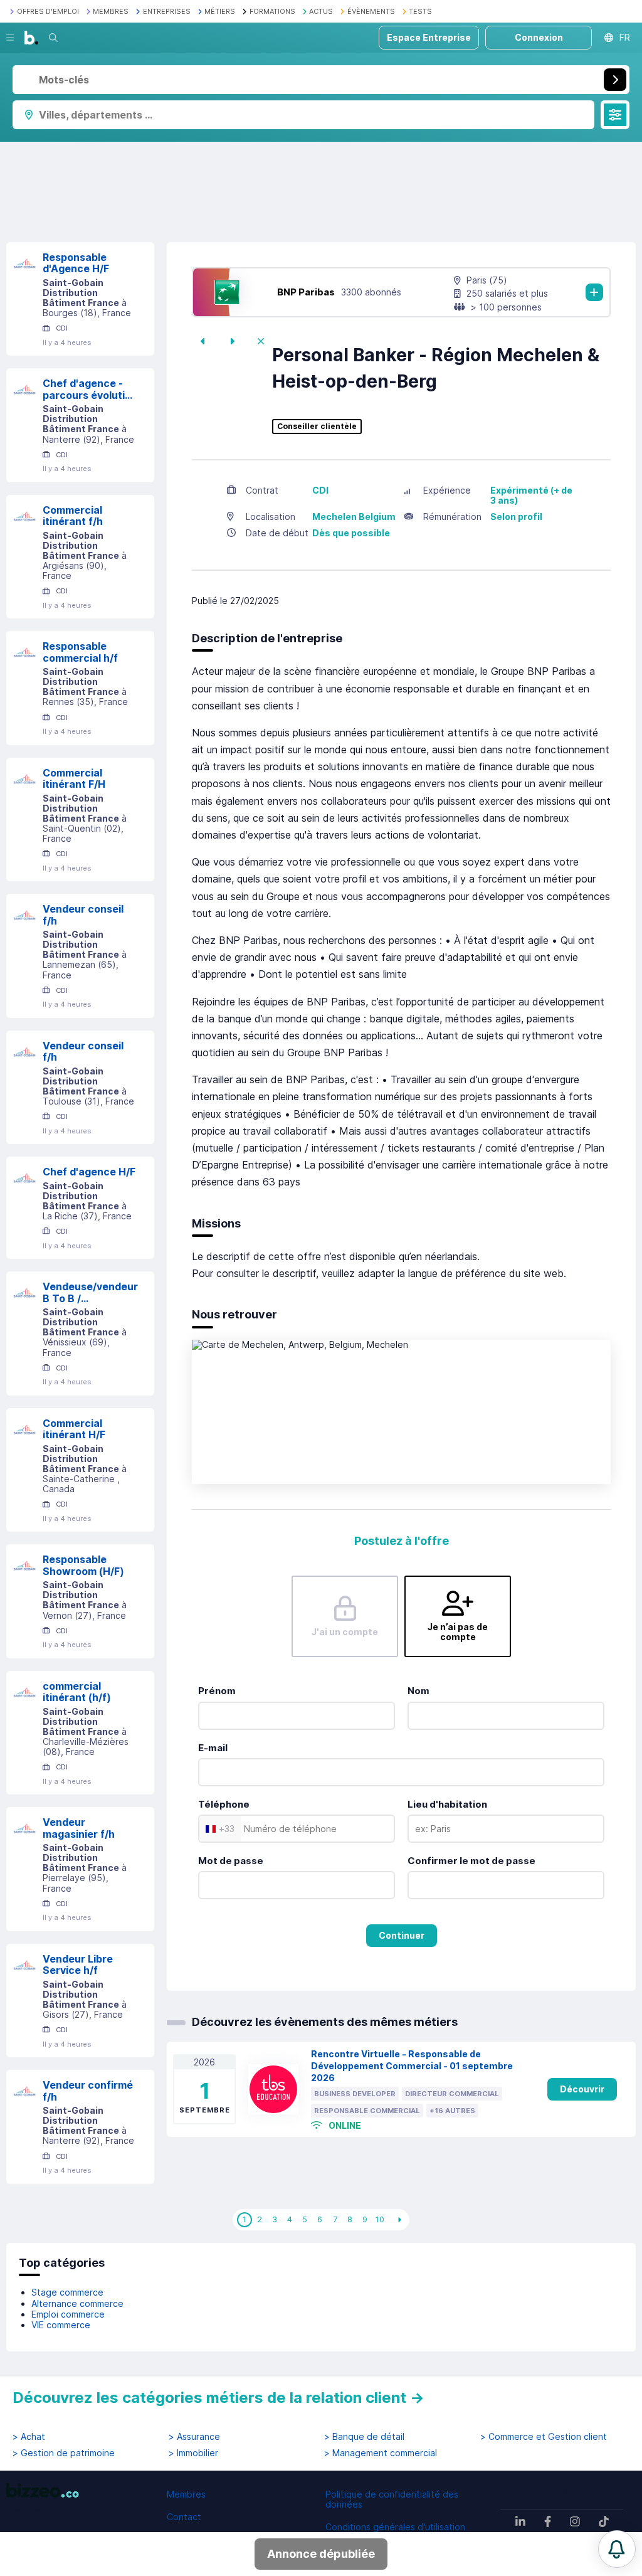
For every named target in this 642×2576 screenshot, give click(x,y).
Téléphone (224, 1804)
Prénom (217, 1691)
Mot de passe (231, 1861)
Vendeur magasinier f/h (79, 1828)
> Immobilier (193, 2453)
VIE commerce (61, 2325)
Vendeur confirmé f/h (88, 2091)
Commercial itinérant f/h (73, 516)
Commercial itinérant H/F (74, 1429)
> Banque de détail (364, 2437)
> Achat (29, 2437)
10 (380, 2219)
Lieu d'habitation (447, 1804)
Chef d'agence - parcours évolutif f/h (86, 389)
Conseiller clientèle (317, 427)
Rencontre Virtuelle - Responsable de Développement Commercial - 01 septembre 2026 (412, 2066)
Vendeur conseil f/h (83, 915)
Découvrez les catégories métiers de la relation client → (218, 2398)
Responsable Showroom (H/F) (83, 1565)
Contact (184, 2517)
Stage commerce (67, 2292)
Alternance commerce (77, 2303)
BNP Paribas (306, 292)
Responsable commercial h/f (80, 652)
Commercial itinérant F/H (74, 779)
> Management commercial (381, 2453)
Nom (418, 1691)
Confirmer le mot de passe (471, 1861)
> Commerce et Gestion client (544, 2437)
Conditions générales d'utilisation (395, 2527)
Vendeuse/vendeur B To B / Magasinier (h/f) (90, 1292)
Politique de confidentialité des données (392, 2499)
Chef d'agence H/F (89, 1172)
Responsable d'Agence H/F (76, 263)
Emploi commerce (68, 2314)
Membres (186, 2494)
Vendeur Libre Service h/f (78, 1965)
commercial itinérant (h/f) (77, 1692)
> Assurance (194, 2437)
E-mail (213, 1748)
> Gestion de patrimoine (64, 2453)
